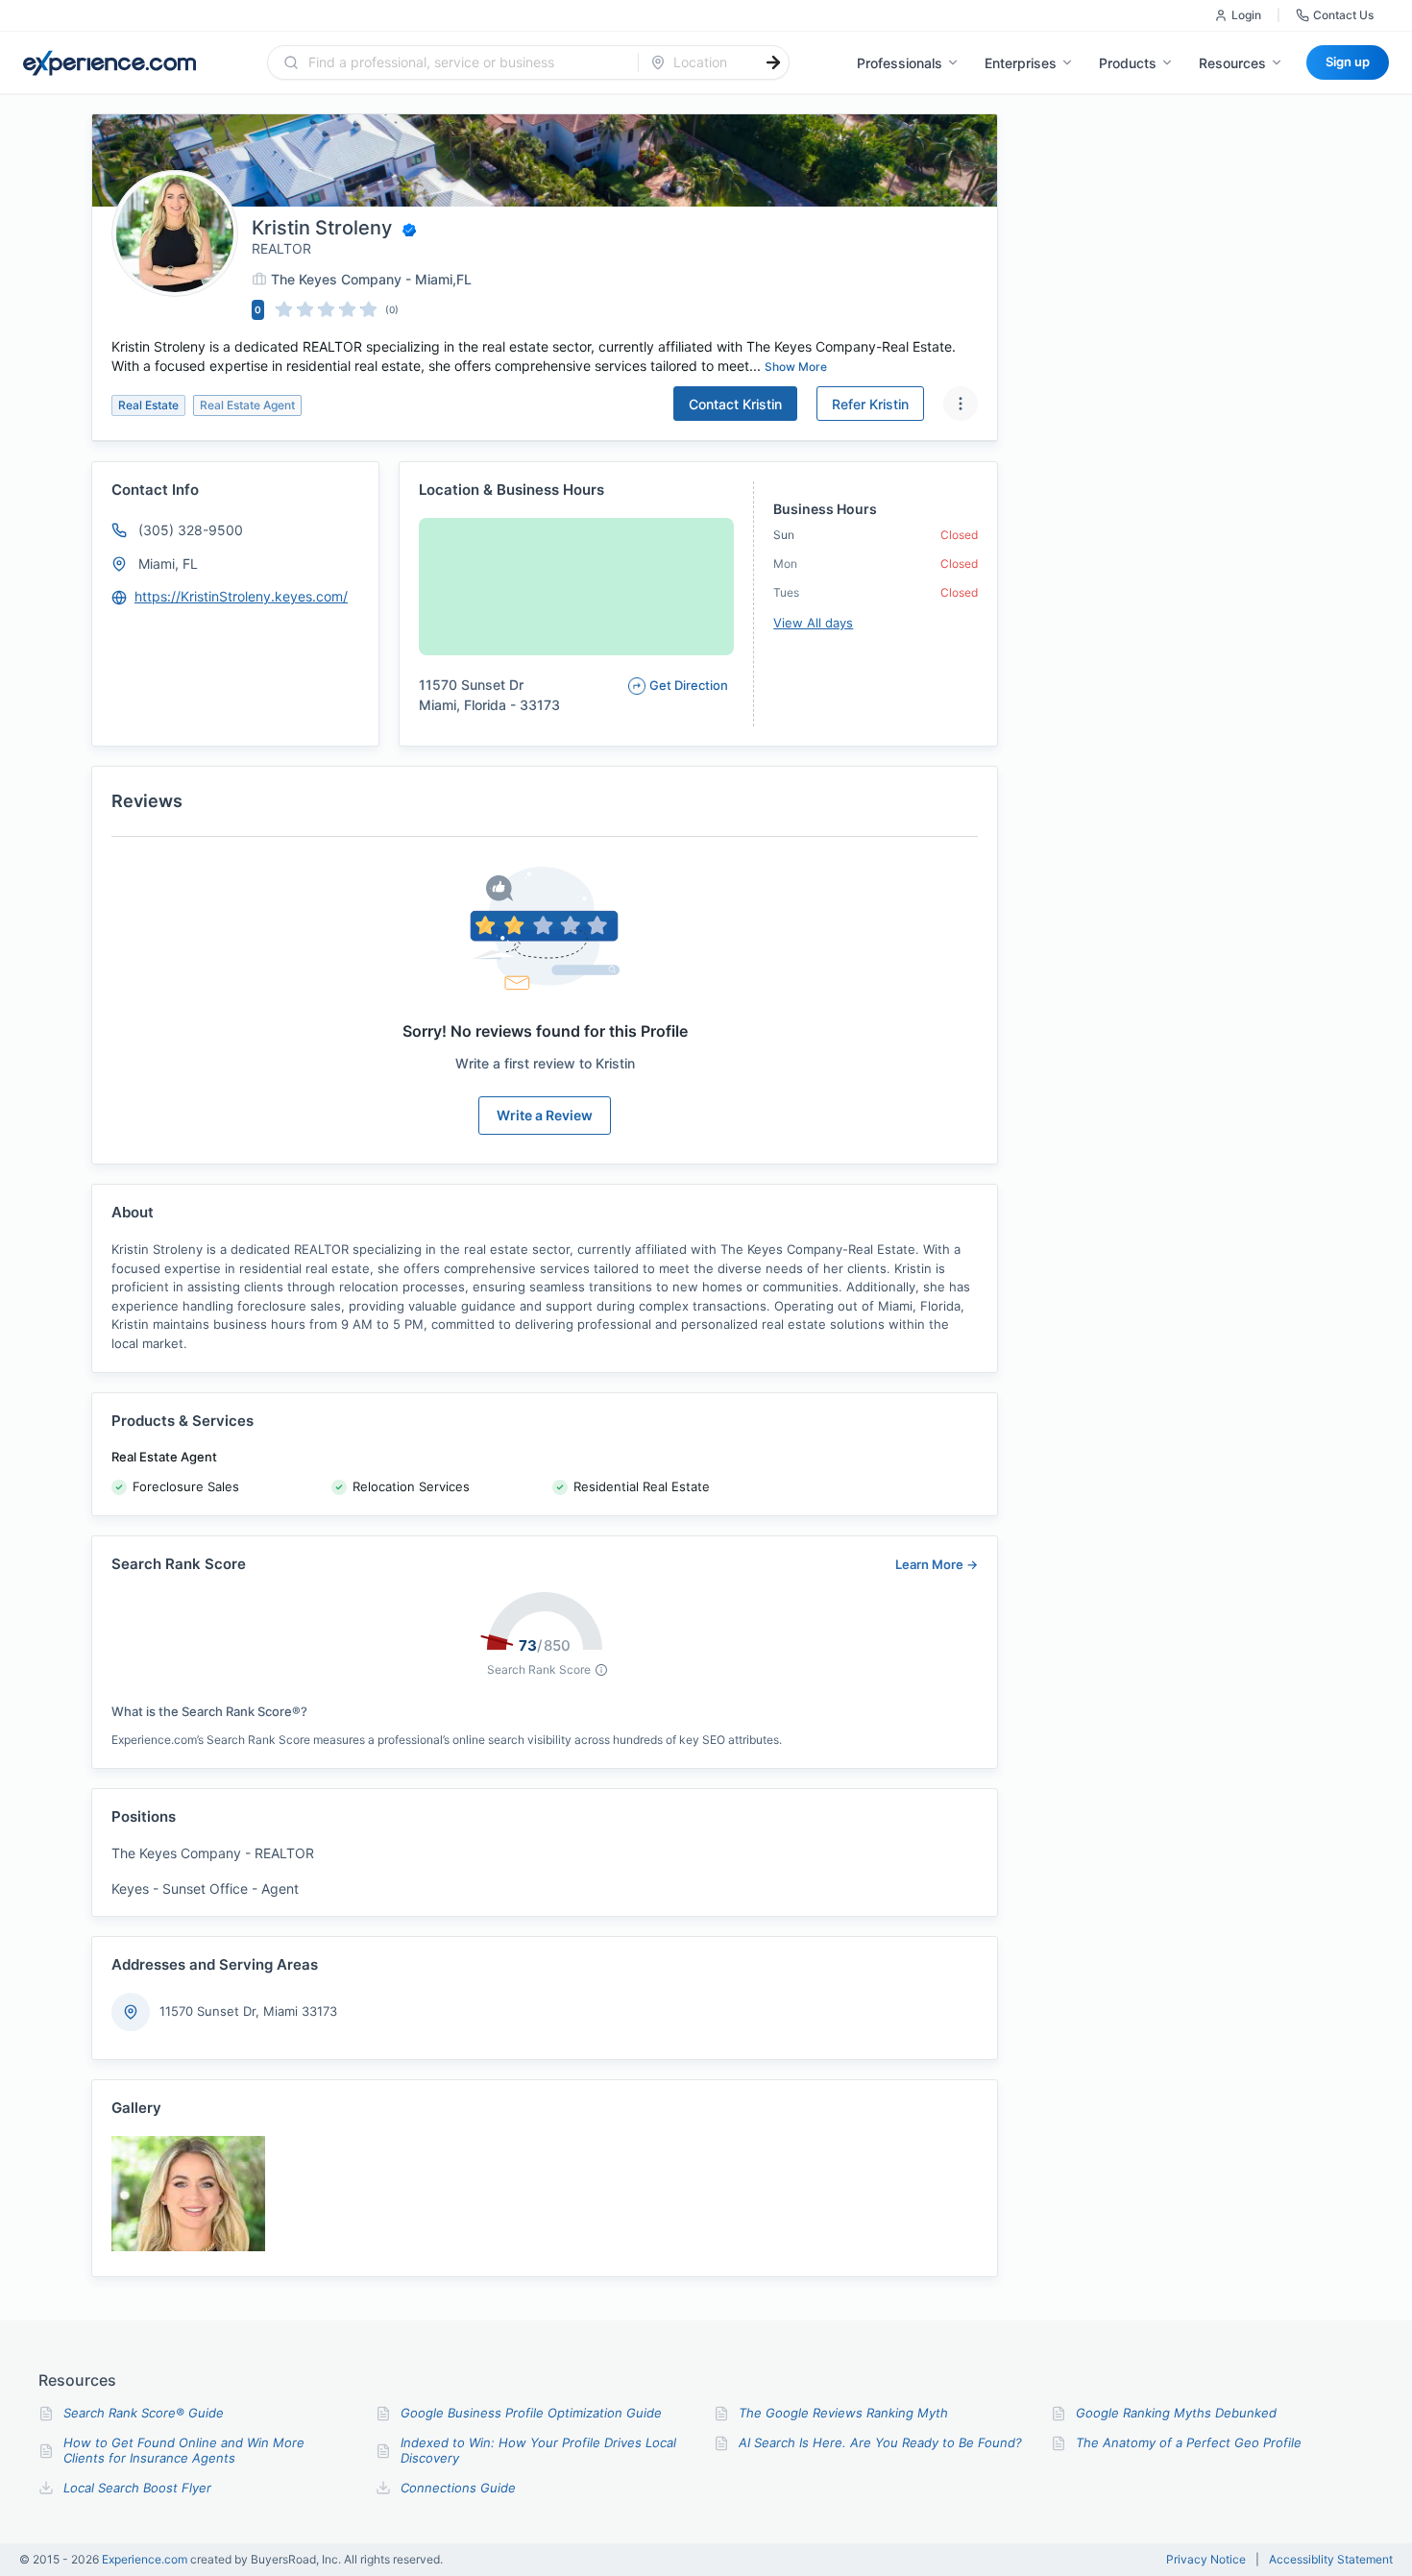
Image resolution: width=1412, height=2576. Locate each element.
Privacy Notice (1206, 2560)
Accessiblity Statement (1331, 2560)
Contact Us (1343, 15)
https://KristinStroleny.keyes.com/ (241, 596)
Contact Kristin (735, 404)
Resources (1232, 63)
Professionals (900, 63)
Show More (796, 367)
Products (1128, 63)
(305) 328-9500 (191, 530)
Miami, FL (168, 564)
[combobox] (464, 62)
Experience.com (146, 2559)
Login (1246, 15)
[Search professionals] (773, 62)
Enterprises (1021, 63)
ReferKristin (870, 404)
